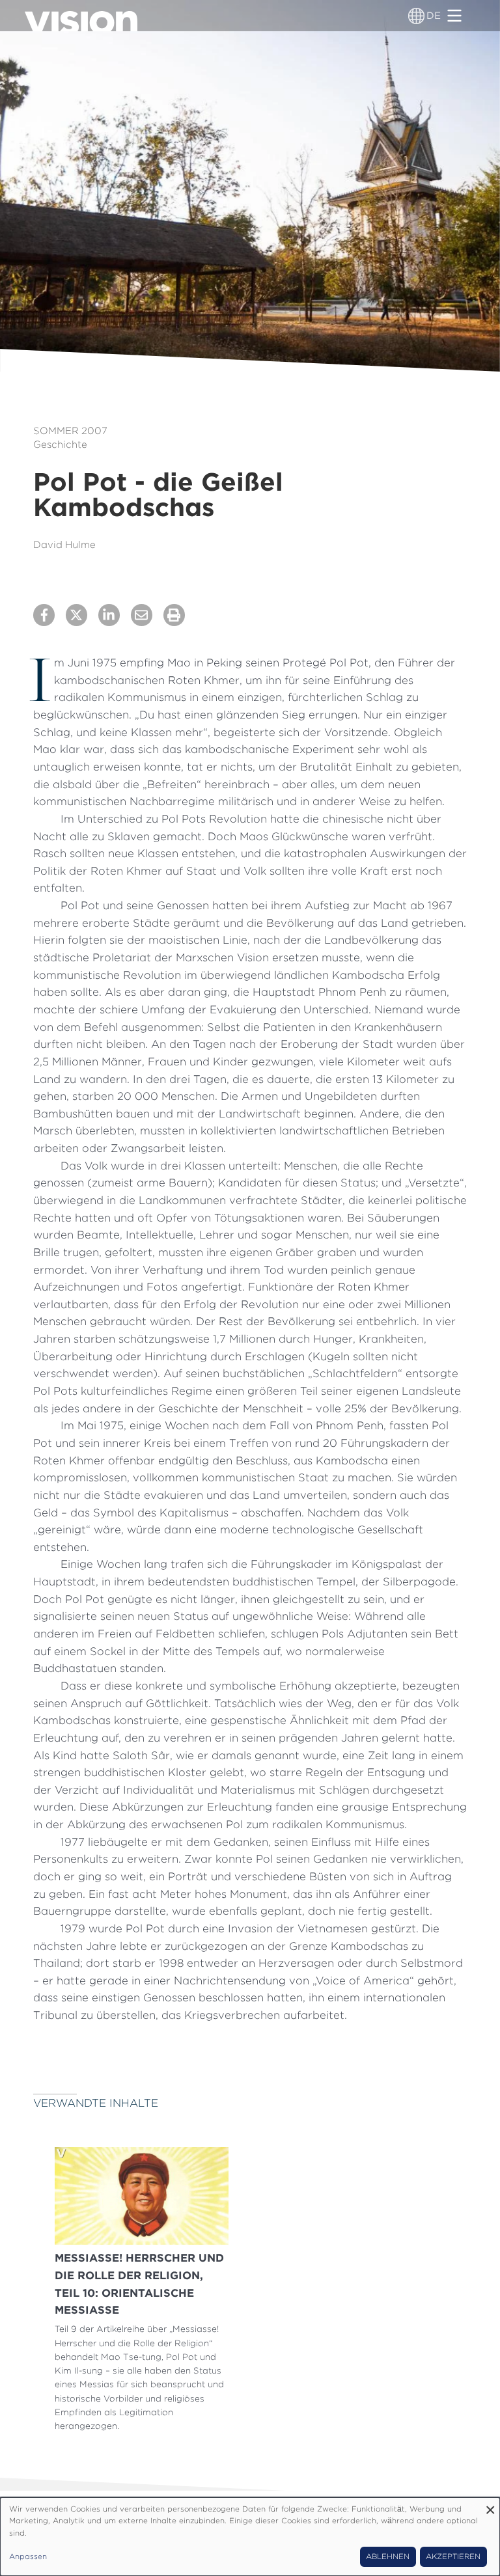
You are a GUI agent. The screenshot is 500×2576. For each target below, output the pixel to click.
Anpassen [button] (28, 2556)
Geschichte (60, 445)
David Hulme (64, 545)
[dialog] (250, 2537)
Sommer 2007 (70, 431)
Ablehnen (388, 2556)
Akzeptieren (453, 2556)
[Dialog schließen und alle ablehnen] (490, 2505)
